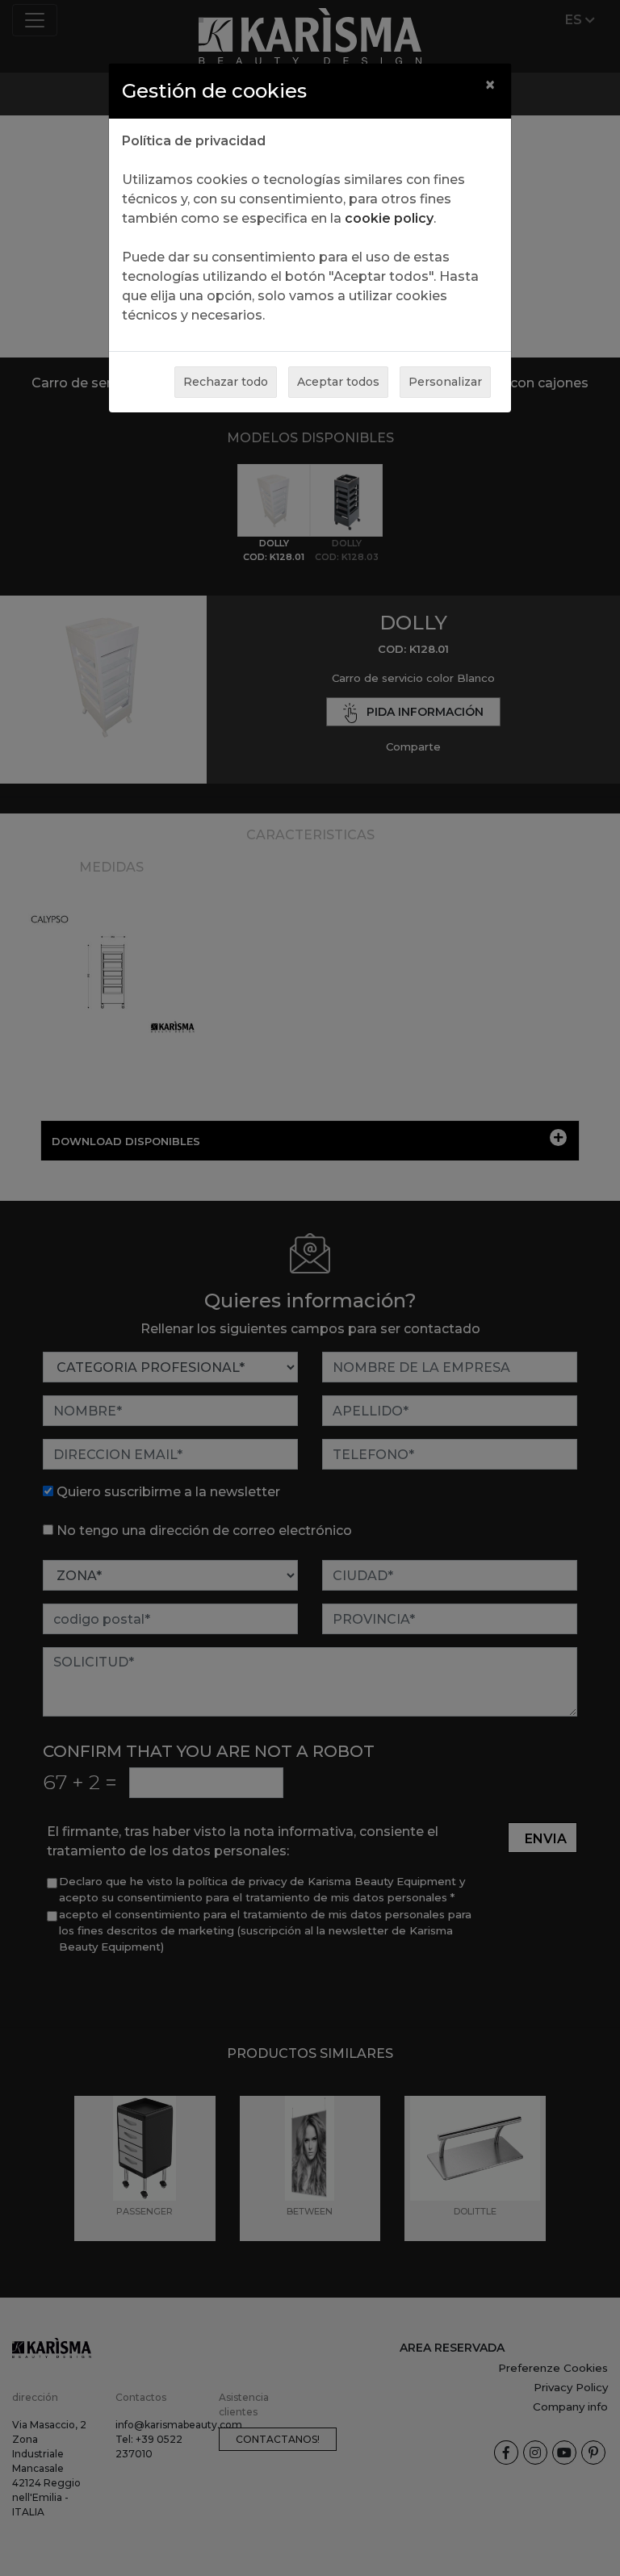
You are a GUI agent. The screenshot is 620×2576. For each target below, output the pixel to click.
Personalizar (445, 382)
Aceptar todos (338, 382)
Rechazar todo (226, 382)
